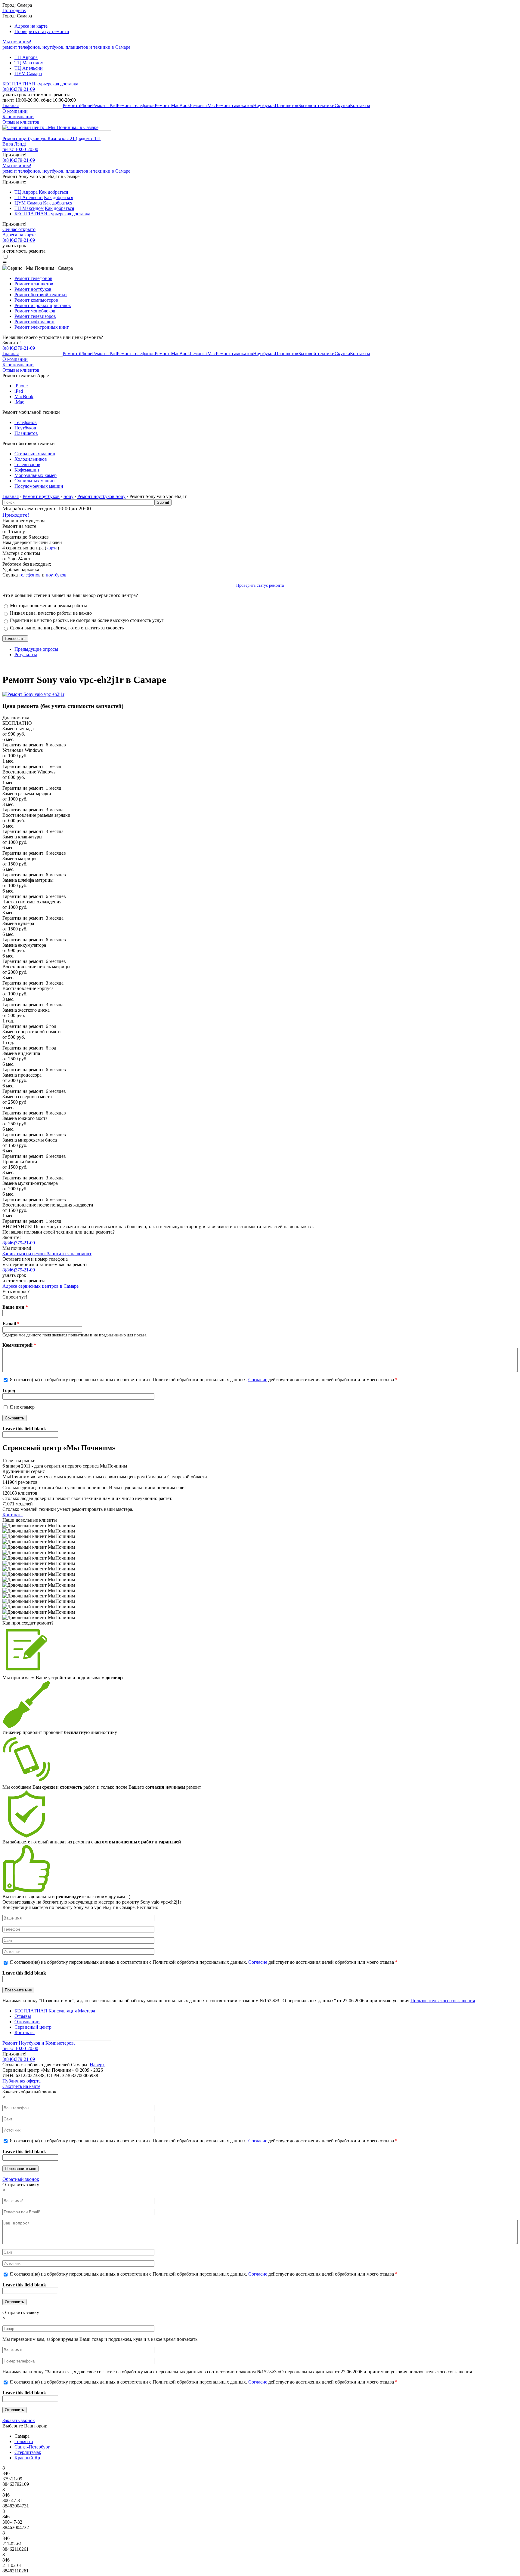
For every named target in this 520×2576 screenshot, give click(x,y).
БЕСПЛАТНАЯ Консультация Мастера (55, 2011)
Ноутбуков (264, 105)
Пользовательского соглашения (443, 2001)
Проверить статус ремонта (42, 31)
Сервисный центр (33, 2027)
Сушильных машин (35, 481)
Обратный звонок (21, 2179)
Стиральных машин (35, 454)
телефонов (30, 575)
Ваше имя (15, 1307)
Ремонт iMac (203, 105)
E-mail (11, 1324)
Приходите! (16, 515)
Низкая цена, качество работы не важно (51, 613)
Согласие (258, 1380)
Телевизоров (27, 464)
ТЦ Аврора (26, 57)
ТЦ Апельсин (29, 68)
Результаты (26, 655)
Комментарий (19, 1345)
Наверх (97, 2065)
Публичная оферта (22, 2081)
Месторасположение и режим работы (48, 606)
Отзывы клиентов (21, 122)
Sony (68, 496)
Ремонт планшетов (34, 284)
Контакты (360, 105)
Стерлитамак (28, 2452)
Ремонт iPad (104, 105)
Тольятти (24, 2441)
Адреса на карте (31, 26)
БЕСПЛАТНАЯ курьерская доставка (40, 84)
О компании (15, 111)
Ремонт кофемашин (34, 322)
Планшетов (286, 105)
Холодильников (31, 459)
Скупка (342, 105)
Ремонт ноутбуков (33, 289)
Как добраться (53, 192)
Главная (11, 105)
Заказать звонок (19, 2420)
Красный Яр (27, 2458)
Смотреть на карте (21, 2086)
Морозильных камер (36, 475)
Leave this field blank (24, 1429)
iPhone (21, 386)
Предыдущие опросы (36, 649)
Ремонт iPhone (77, 105)
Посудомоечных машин (39, 486)
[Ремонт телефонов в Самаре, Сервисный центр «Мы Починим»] (50, 127)
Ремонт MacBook (172, 105)
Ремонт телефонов (136, 105)
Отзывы (23, 2016)
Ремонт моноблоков (35, 311)
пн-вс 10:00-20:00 (20, 149)
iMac (19, 402)
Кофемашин (27, 470)
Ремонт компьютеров (36, 300)
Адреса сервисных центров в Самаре (40, 1286)
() (19, 160)
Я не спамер (22, 1407)
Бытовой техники (316, 105)
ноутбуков (56, 575)
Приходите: (14, 10)
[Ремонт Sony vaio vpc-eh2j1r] (33, 694)
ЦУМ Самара (28, 74)
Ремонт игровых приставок (43, 305)
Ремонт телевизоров (35, 316)
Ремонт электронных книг (42, 327)
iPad (19, 391)
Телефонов (26, 422)
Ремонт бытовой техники (41, 295)
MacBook (24, 397)
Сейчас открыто (19, 229)
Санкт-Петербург (32, 2447)
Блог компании (18, 117)
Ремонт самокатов (234, 105)
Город (9, 1390)
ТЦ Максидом (29, 63)
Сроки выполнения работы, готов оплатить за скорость (67, 628)
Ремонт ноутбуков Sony (101, 496)
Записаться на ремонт (25, 1254)
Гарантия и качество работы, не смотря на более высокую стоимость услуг (87, 620)
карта (52, 548)
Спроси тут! (15, 1297)
